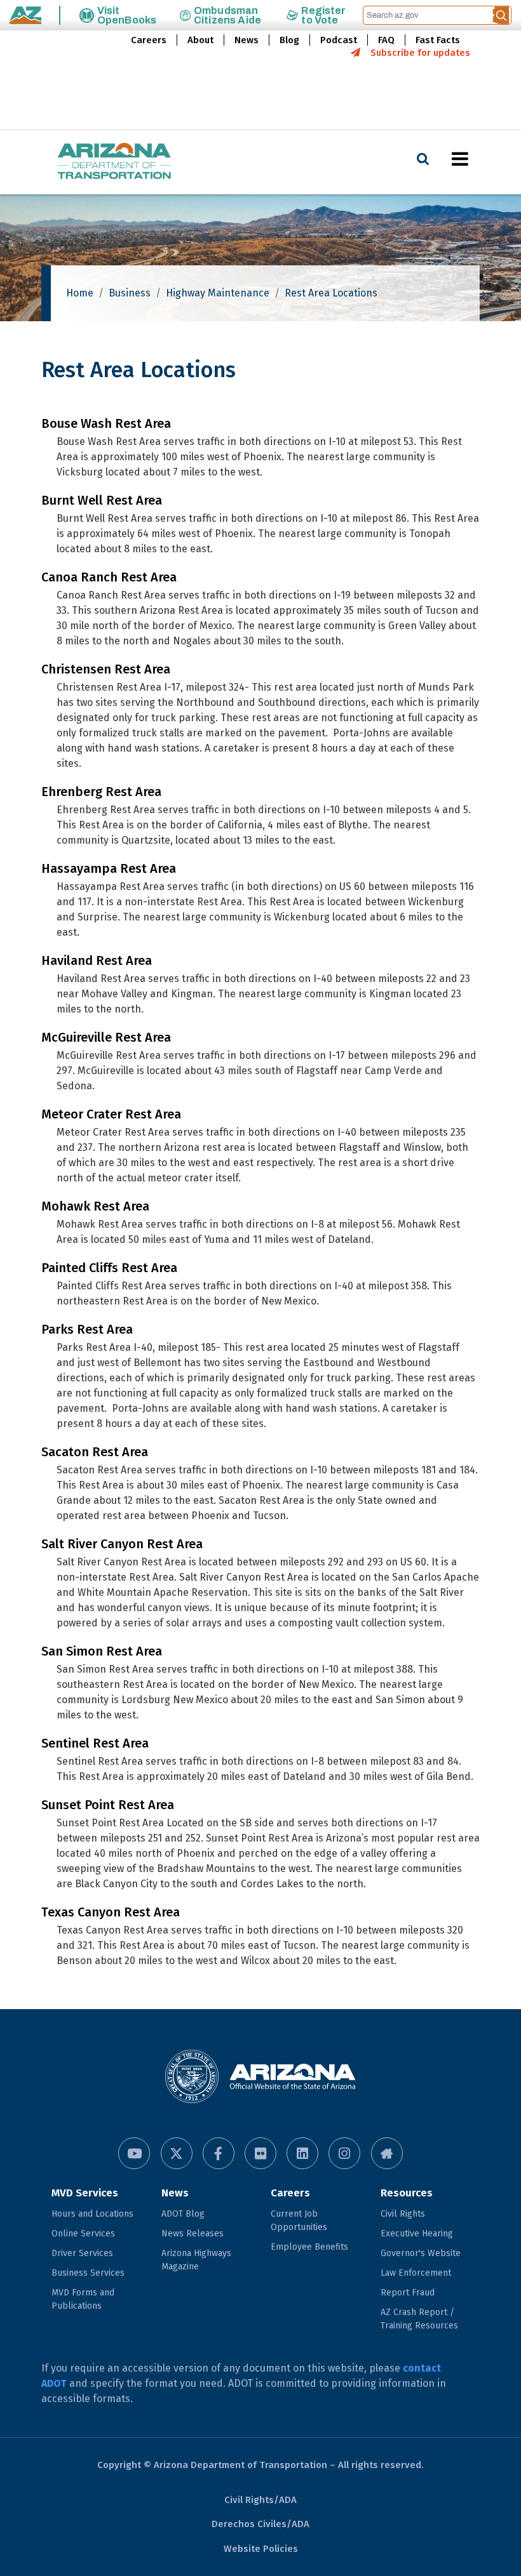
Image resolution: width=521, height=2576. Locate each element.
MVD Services (85, 2193)
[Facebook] (219, 2153)
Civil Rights (403, 2214)
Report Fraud (408, 2293)
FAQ (386, 40)
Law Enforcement (416, 2273)
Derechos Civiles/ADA (260, 2524)
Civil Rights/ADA (260, 2500)
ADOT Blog (183, 2214)
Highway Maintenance (218, 293)
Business (130, 293)
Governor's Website (421, 2253)
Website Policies (261, 2549)
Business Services (88, 2273)
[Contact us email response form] (387, 2153)
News (247, 40)
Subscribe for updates (420, 53)
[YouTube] (134, 2153)
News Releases (193, 2234)
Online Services (83, 2234)
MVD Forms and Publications (83, 2299)
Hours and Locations (92, 2214)
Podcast (339, 40)
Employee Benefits (309, 2247)
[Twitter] (177, 2153)
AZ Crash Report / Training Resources (419, 2319)
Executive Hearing (417, 2234)
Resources (407, 2193)
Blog (289, 40)
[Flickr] (260, 2153)
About (200, 40)
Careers (149, 40)
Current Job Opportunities (299, 2221)
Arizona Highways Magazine (196, 2260)
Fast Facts (438, 40)
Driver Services (82, 2253)
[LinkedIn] (302, 2153)
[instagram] (344, 2153)
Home (80, 293)
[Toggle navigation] (482, 159)
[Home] (89, 162)
